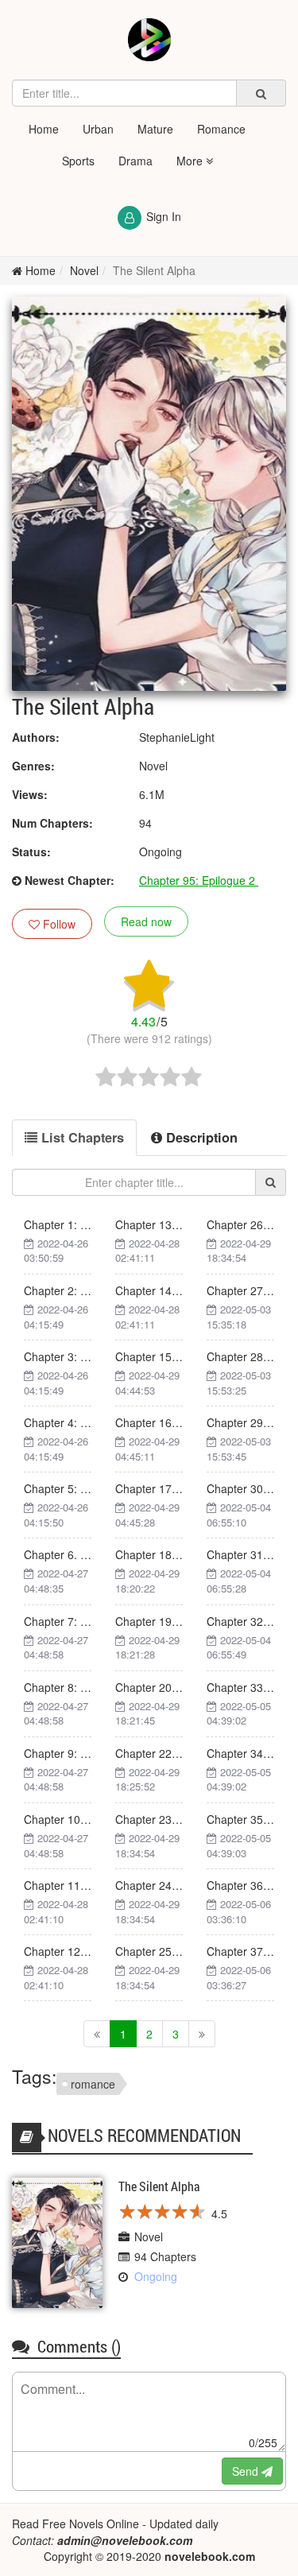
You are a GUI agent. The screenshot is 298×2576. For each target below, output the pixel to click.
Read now (146, 921)
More (191, 161)
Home (44, 129)
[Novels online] (149, 40)
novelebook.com (210, 2556)
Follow (58, 924)
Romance (221, 129)
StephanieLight (177, 737)
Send (247, 2471)
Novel (84, 270)
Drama (135, 161)
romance (93, 2084)
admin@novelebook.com (125, 2540)
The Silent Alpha (154, 270)
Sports (78, 161)
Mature (155, 129)
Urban (98, 129)
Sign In (164, 216)
